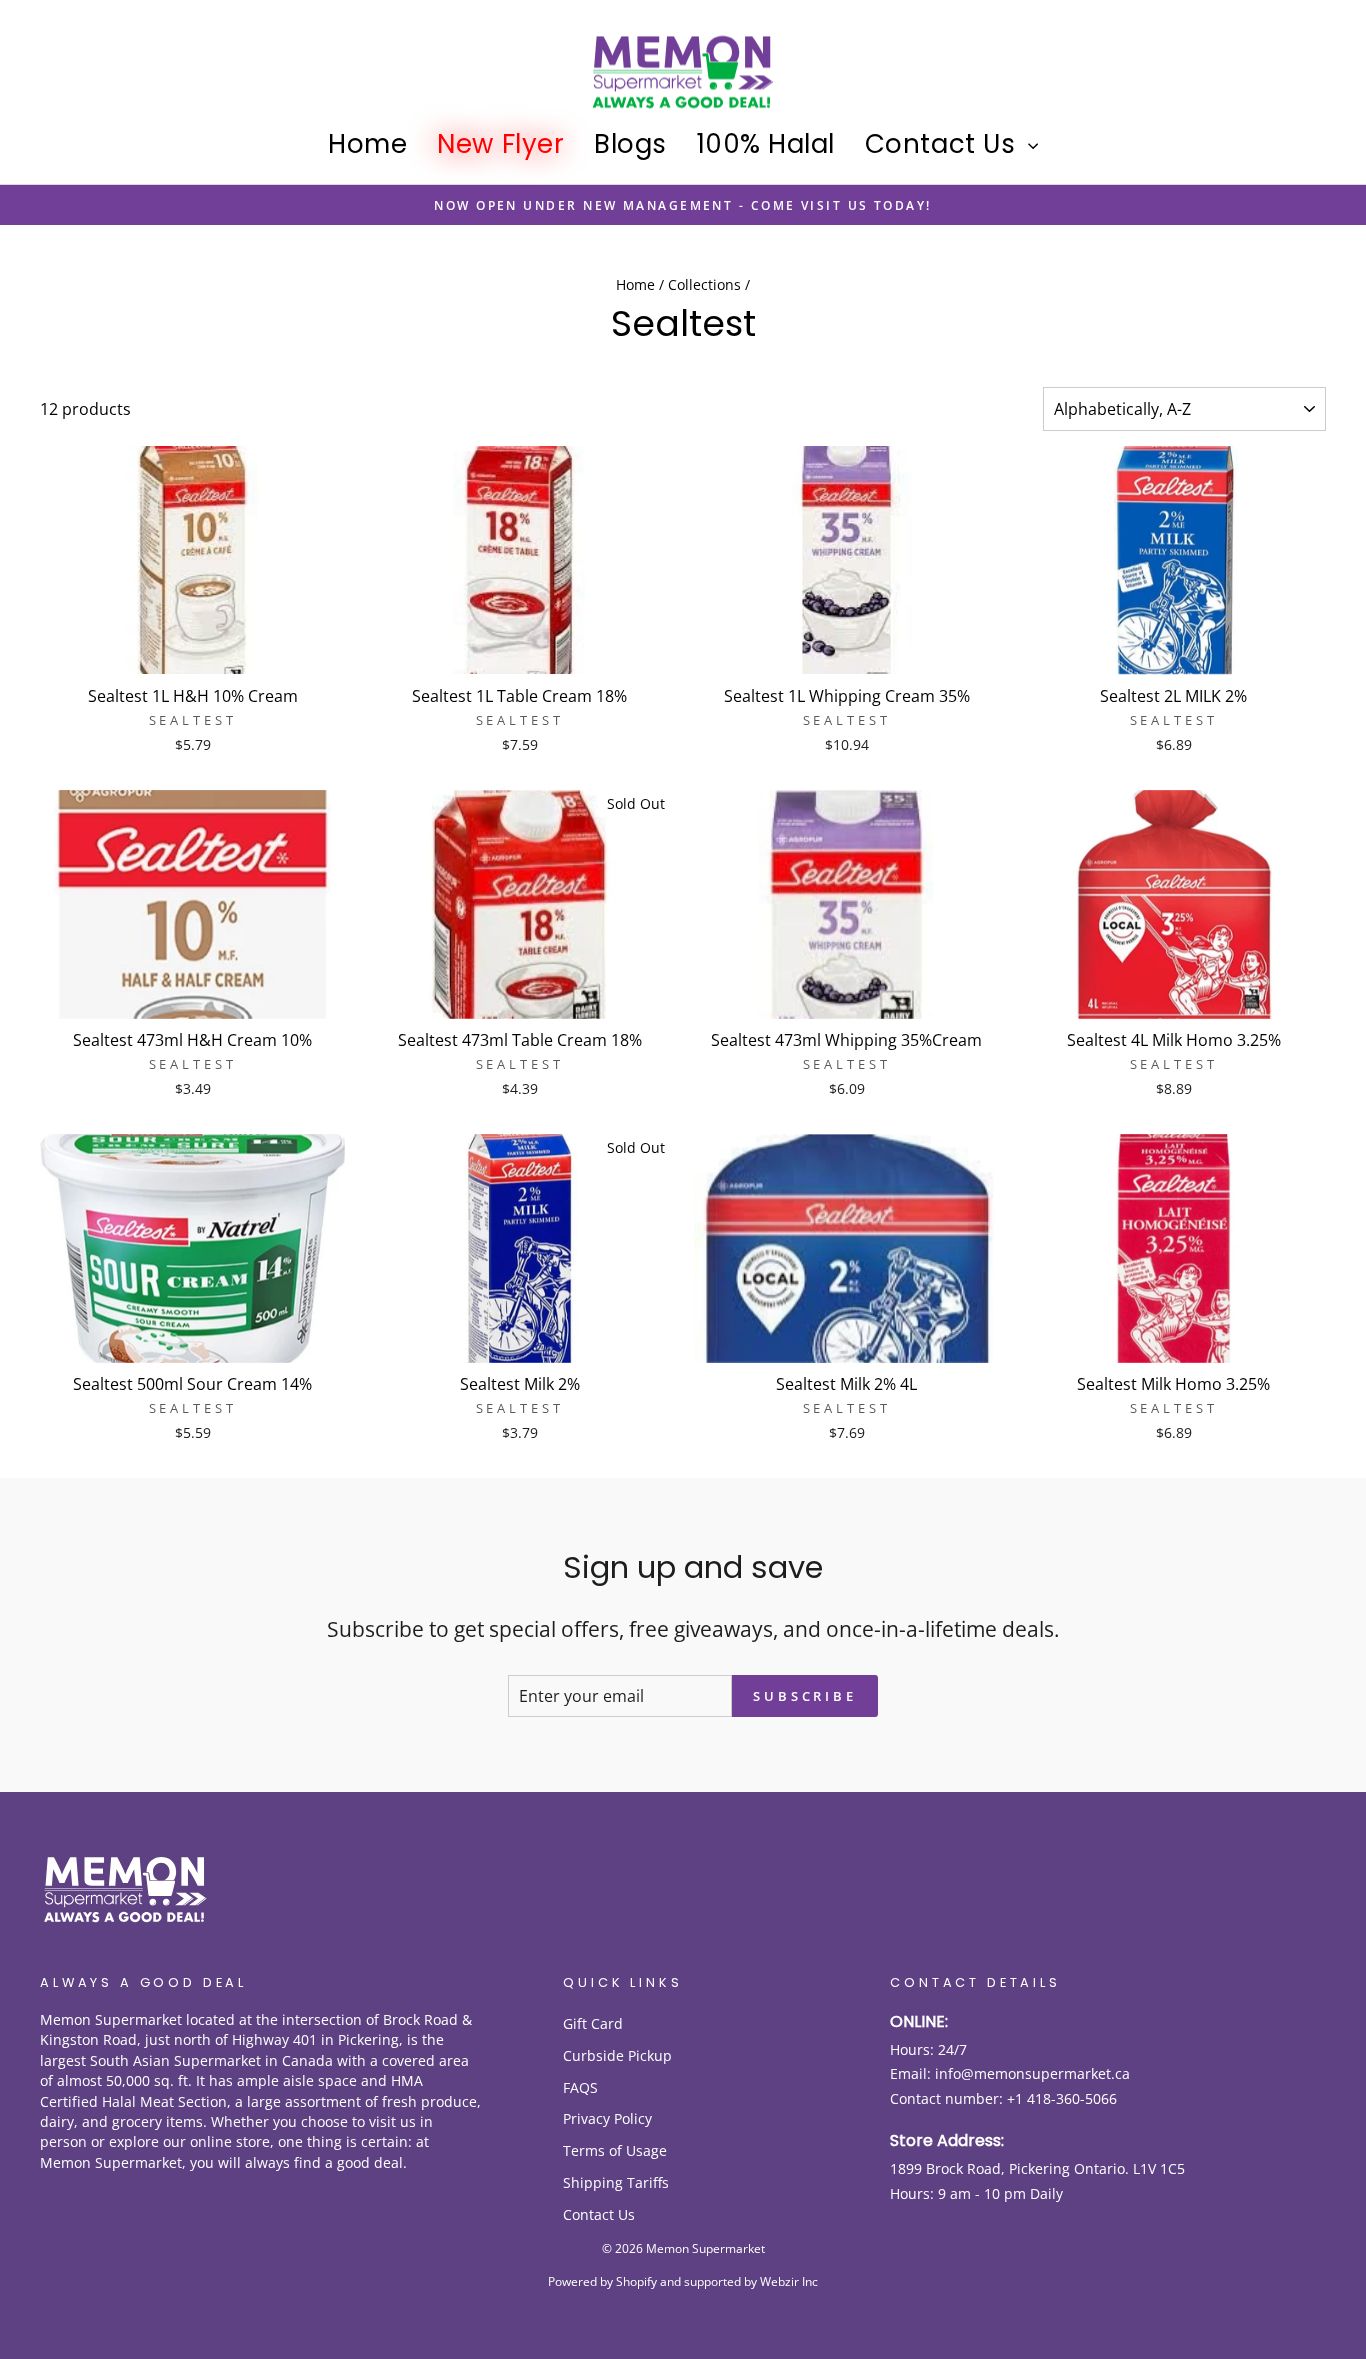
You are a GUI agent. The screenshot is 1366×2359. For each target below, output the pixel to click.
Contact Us (944, 144)
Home (367, 144)
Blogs (630, 144)
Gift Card (593, 2023)
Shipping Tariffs (616, 2182)
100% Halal (766, 144)
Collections (704, 284)
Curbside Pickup (617, 2055)
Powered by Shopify (602, 2281)
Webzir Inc (789, 2281)
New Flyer (500, 144)
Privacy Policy (607, 2118)
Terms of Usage (615, 2150)
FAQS (580, 2087)
